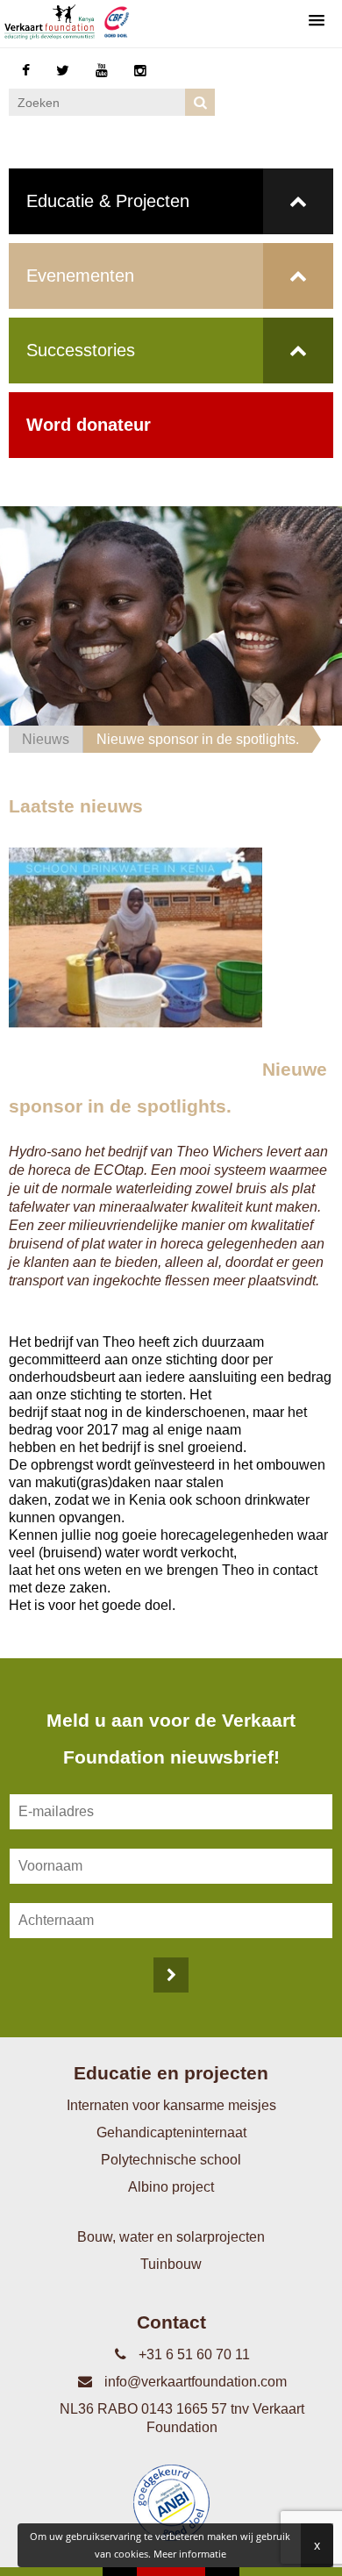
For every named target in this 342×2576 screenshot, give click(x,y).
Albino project (171, 2187)
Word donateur (89, 425)
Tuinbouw (171, 2264)
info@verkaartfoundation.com (194, 2382)
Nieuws (46, 739)
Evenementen (80, 275)
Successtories (81, 350)
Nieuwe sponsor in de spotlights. (198, 739)
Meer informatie (190, 2554)
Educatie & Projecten (108, 201)
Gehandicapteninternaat (171, 2132)
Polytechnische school (171, 2160)
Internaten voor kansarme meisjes (171, 2105)
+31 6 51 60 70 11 (192, 2354)
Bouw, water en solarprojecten (171, 2237)
